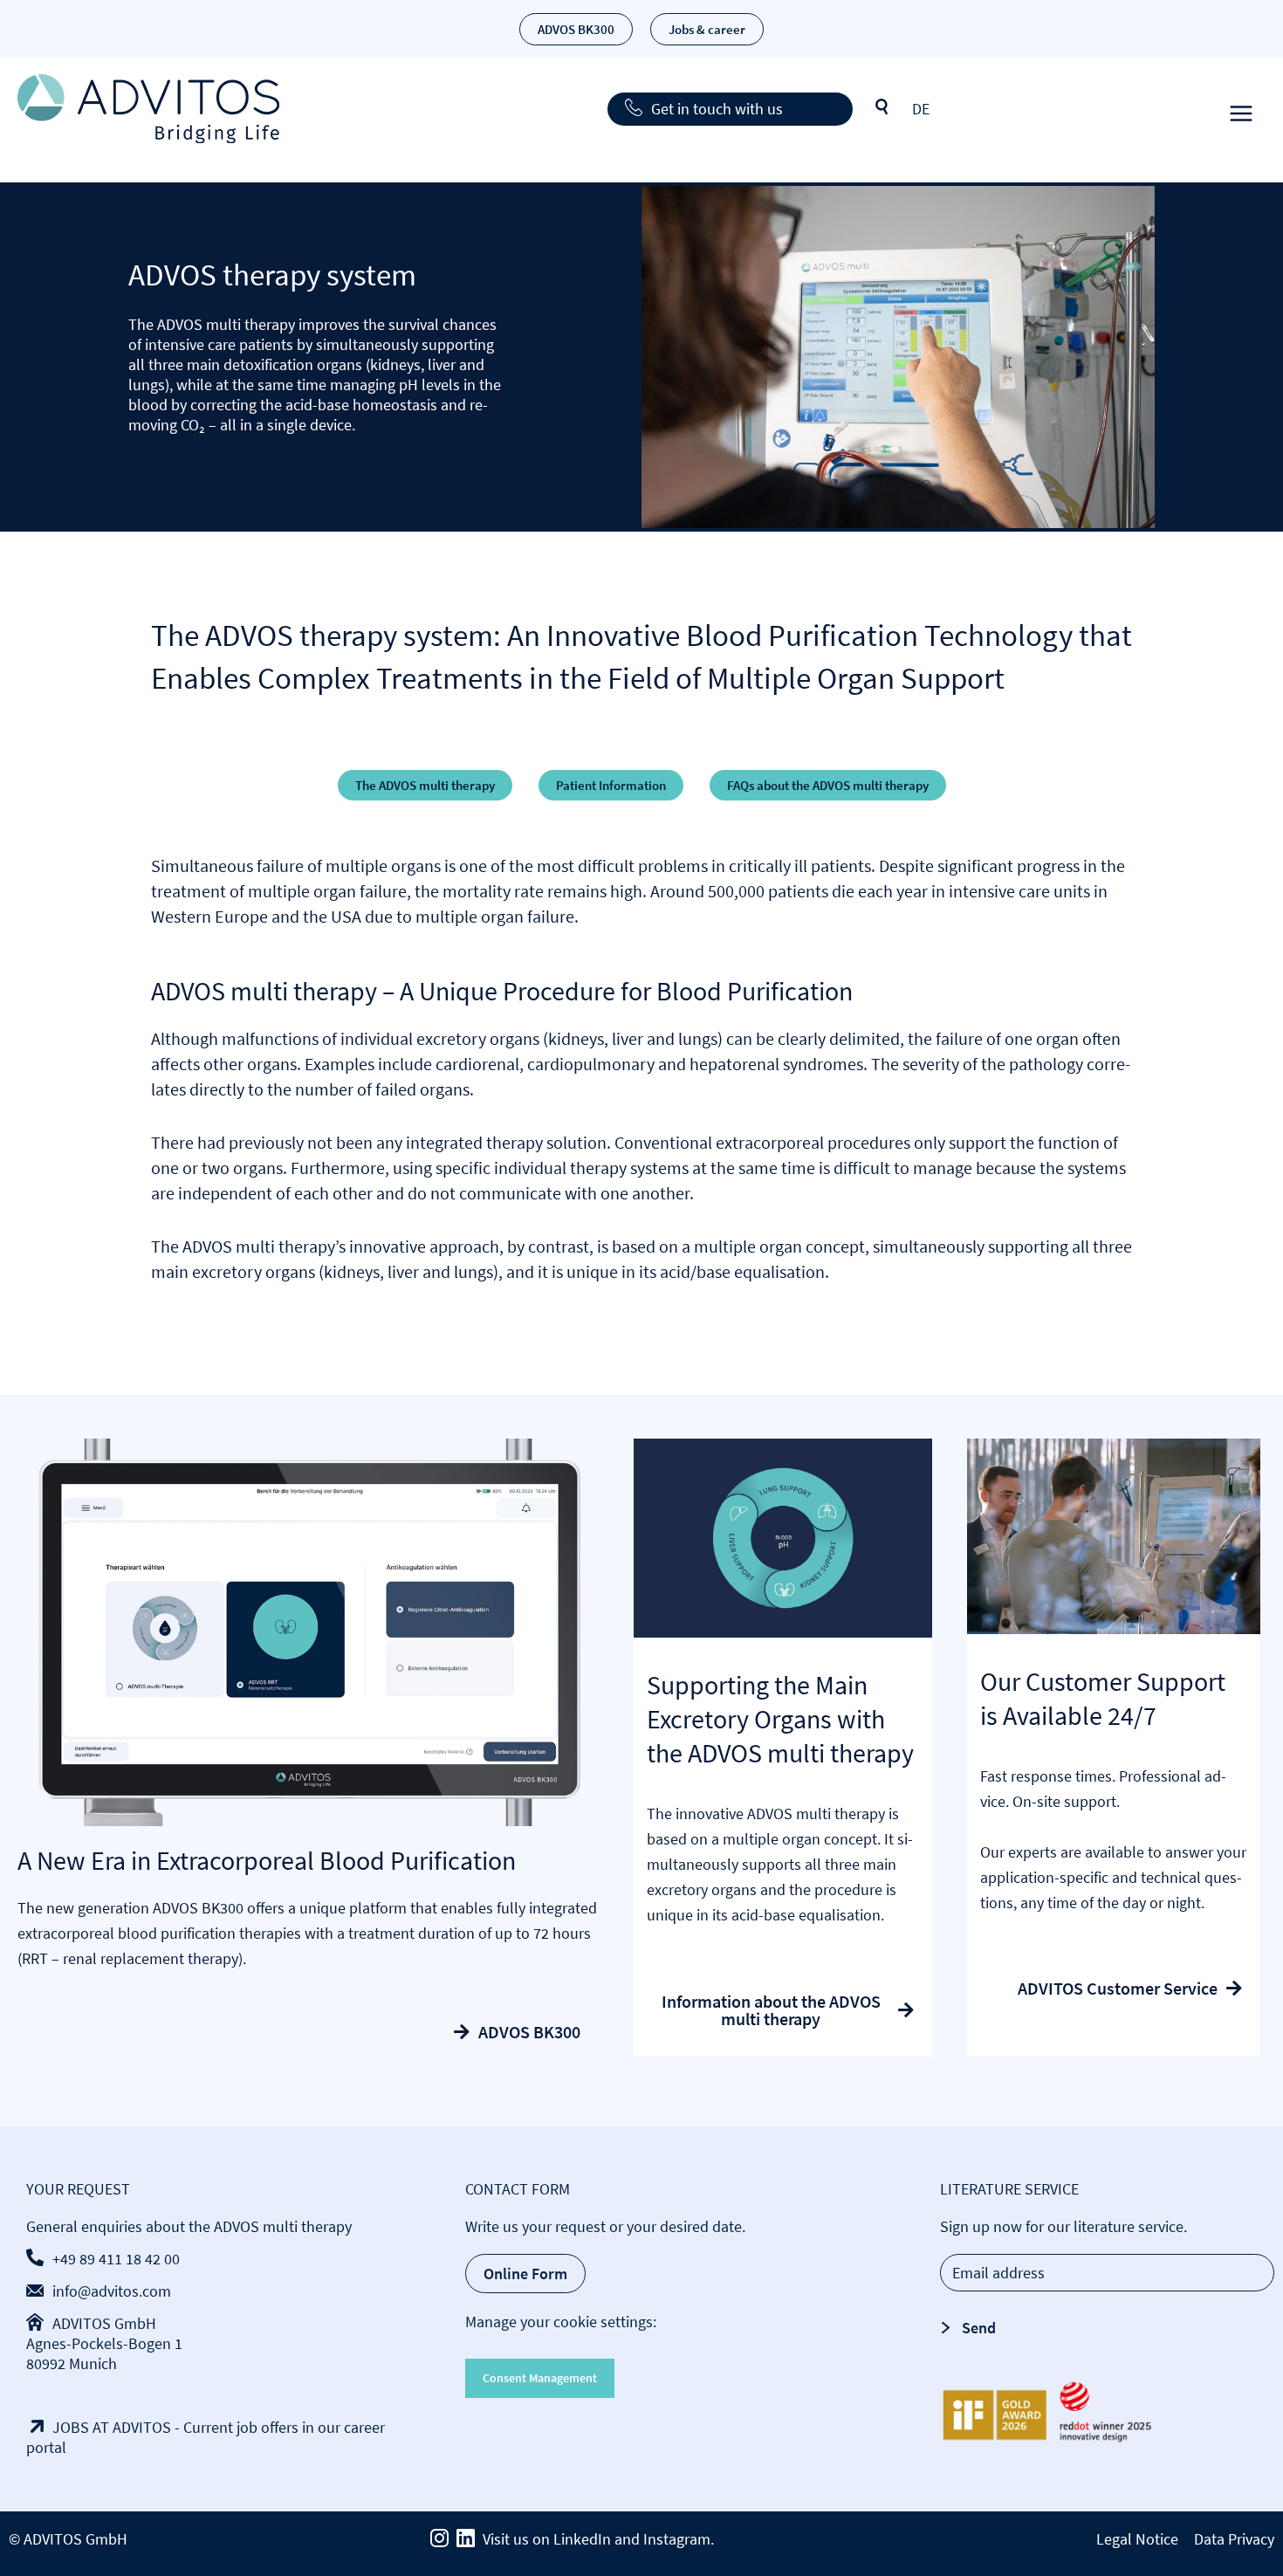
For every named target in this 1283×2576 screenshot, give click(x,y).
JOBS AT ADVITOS (112, 2427)
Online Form (525, 2274)
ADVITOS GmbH (104, 2323)
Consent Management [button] (540, 2378)
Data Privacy (1234, 2539)
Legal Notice (1137, 2539)
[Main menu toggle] (1241, 109)
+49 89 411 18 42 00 (116, 2259)
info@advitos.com (112, 2291)
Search (882, 107)
